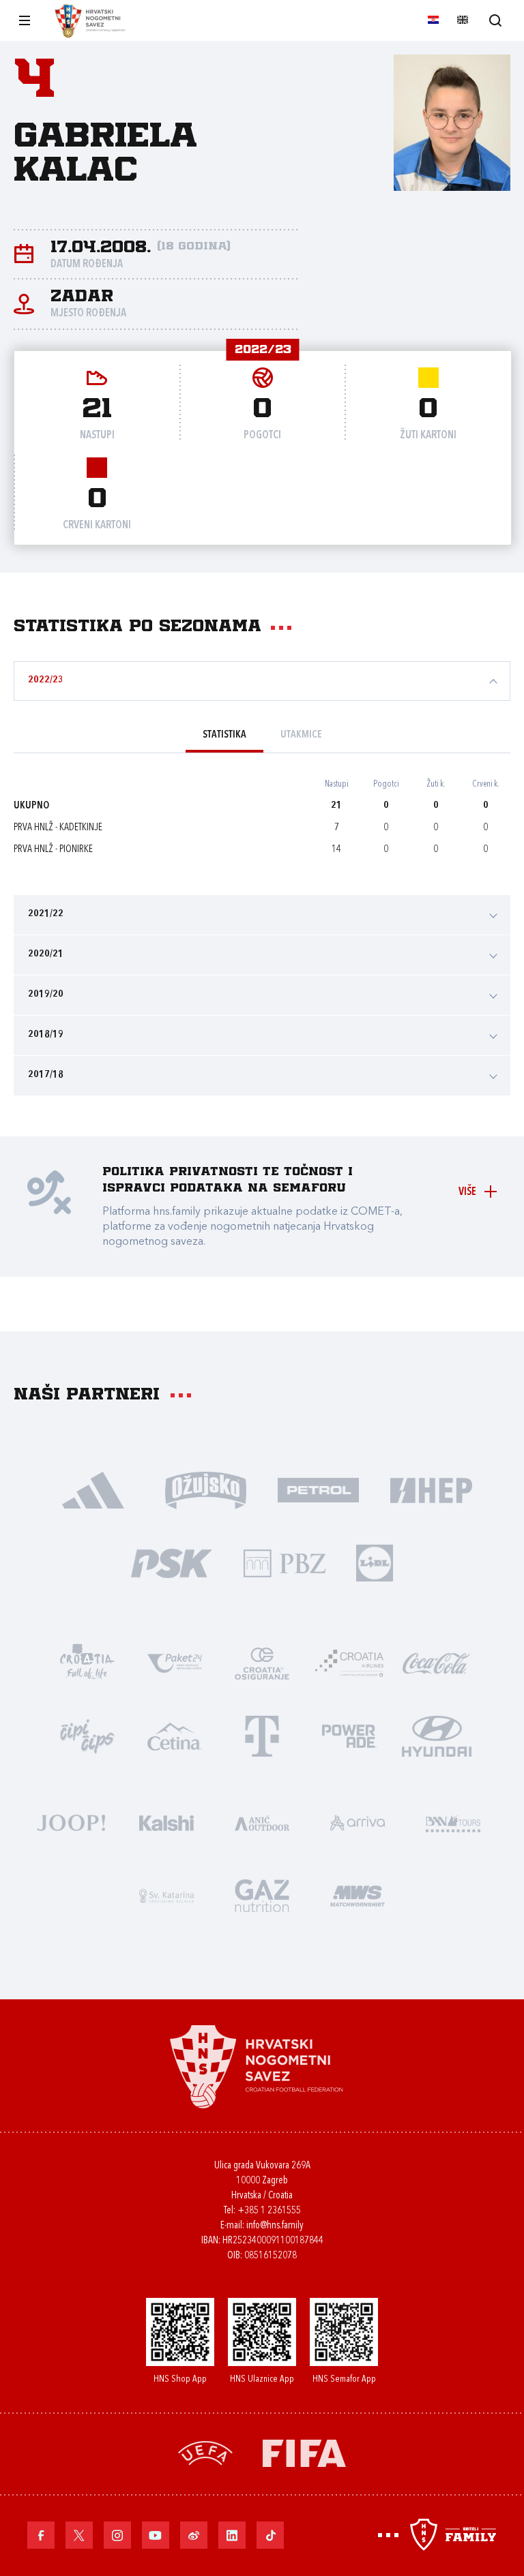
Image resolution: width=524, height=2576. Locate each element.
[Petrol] (318, 1489)
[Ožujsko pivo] (206, 1489)
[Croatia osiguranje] (262, 1662)
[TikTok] (270, 2535)
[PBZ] (284, 1562)
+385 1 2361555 (269, 2211)
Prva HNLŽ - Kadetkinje (58, 828)
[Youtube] (156, 2535)
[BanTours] (453, 1822)
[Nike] (93, 1489)
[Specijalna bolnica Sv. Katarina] (166, 1895)
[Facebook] (41, 2535)
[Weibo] (194, 2535)
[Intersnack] (87, 1735)
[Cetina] (175, 1735)
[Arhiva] (495, 20)
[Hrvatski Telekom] (262, 1735)
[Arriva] (358, 1822)
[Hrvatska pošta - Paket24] (175, 1662)
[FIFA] (304, 2452)
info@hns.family (275, 2226)
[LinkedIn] (232, 2535)
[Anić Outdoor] (262, 1822)
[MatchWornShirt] (358, 1895)
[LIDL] (375, 1562)
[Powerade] (349, 1735)
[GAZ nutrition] (262, 1895)
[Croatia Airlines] (349, 1662)
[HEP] (431, 1489)
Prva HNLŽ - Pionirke (53, 850)
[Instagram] (117, 2535)
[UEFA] (205, 2452)
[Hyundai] (437, 1735)
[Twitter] (79, 2535)
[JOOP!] (71, 1822)
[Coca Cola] (437, 1662)
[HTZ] (87, 1662)
